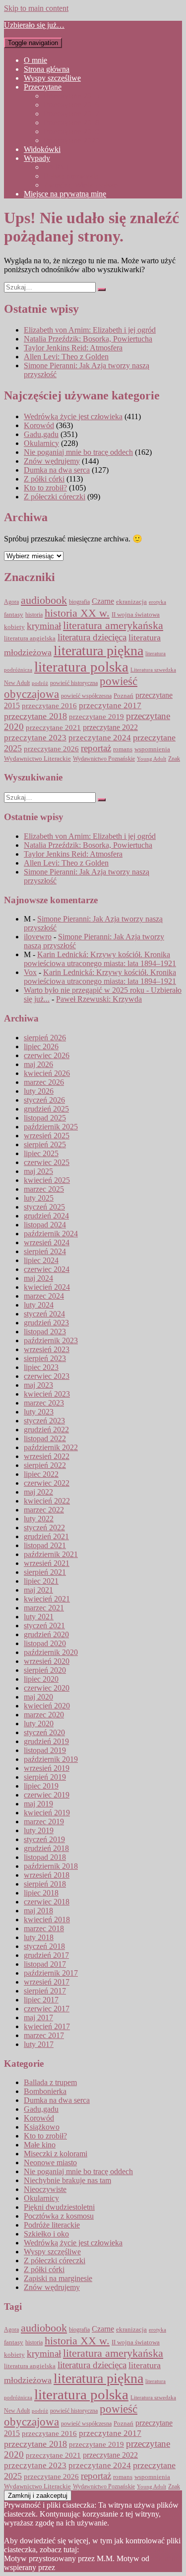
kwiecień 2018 (47, 1920)
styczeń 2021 (44, 1626)
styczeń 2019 (44, 1839)
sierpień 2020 (45, 1670)
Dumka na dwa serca (57, 470)
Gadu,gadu (41, 434)
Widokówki (42, 149)
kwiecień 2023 (47, 1394)
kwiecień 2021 (47, 1599)
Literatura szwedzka (153, 670)
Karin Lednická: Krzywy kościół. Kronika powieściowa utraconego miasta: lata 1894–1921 (100, 959)
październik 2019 (51, 1759)
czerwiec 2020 (47, 1688)
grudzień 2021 (46, 1536)
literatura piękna (98, 651)
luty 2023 (39, 1412)
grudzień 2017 (46, 1955)
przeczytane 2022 (110, 727)
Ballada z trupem (50, 2082)
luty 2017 (39, 2044)
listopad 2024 (45, 1225)
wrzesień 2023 (47, 1349)
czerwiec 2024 (47, 1269)
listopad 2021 (45, 1545)
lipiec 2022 (41, 1474)
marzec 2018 (44, 1928)
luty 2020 (39, 1724)
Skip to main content (36, 8)
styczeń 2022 (44, 1528)
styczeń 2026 (44, 1100)
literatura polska (81, 667)
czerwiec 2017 (47, 2009)
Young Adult (152, 759)
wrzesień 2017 (47, 1982)
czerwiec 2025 (47, 1162)
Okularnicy (41, 443)
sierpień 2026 (45, 1038)
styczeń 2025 (44, 1207)
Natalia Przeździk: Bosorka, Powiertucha (88, 339)
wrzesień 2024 (47, 1242)
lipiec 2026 (41, 1046)
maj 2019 (38, 1804)
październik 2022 (51, 1447)
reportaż (96, 748)
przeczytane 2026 (51, 749)
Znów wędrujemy (52, 461)
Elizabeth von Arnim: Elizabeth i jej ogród (90, 330)
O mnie (35, 60)
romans (123, 749)
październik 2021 (51, 1554)
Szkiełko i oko (46, 2234)
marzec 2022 (44, 1510)
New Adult (17, 683)
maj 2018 (38, 1911)
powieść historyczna (74, 683)
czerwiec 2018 (47, 1902)
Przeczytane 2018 (71, 122)
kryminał (44, 626)
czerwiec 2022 (47, 1483)
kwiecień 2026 (47, 1073)
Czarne (103, 601)
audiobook (44, 600)
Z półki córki (44, 479)
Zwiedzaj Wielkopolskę (81, 185)
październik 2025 (51, 1127)
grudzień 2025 (46, 1109)
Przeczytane (43, 87)
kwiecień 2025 (47, 1180)
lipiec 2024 (41, 1260)
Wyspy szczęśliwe (52, 78)
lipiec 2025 (41, 1153)
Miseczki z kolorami (56, 2154)
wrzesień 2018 (47, 1875)
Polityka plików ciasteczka (123, 2550)
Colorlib (164, 2558)
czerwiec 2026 (47, 1055)
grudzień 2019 (46, 1741)
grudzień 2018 (46, 1848)
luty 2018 (39, 1937)
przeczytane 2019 (96, 716)
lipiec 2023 (41, 1367)
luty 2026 (39, 1091)
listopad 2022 (45, 1438)
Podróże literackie (52, 2225)
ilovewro (38, 937)
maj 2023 (38, 1385)
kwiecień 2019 (47, 1813)
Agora (11, 602)
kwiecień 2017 (47, 2026)
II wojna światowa (136, 614)
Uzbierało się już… (34, 25)
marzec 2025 (44, 1189)
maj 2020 (38, 1697)
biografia (79, 602)
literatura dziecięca (92, 637)
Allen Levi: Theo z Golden (66, 357)
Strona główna (47, 69)
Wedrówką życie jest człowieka (73, 416)
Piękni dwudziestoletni (59, 2207)
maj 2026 (38, 1064)
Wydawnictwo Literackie (37, 758)
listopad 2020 (45, 1643)
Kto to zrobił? (45, 488)
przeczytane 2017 (110, 705)
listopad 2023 (45, 1332)
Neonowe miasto (50, 2163)
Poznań (124, 696)
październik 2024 (51, 1234)
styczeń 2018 (44, 1946)
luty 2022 (39, 1519)
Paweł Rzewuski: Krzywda (99, 999)
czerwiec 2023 (47, 1376)
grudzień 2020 (46, 1634)
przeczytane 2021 (53, 728)
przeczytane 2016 (49, 705)
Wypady (37, 158)
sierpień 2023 (45, 1358)
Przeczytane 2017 (71, 114)
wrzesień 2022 (47, 1456)
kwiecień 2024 (47, 1287)
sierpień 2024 (45, 1251)
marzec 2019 (44, 1822)
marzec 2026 (44, 1082)
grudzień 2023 (46, 1323)
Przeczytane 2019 (71, 131)
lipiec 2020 (41, 1679)
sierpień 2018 (45, 1884)
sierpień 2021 (45, 1572)
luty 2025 (39, 1198)
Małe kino (40, 2145)
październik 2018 (51, 1866)
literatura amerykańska (113, 626)
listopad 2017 (45, 1964)
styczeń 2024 (44, 1314)
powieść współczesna (86, 696)
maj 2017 (38, 2017)
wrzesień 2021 (47, 1563)
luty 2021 (39, 1617)
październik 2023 (51, 1340)
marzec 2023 (44, 1403)
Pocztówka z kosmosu (59, 2216)
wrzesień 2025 (47, 1136)
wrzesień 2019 (47, 1768)
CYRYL (57, 167)
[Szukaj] (102, 290)
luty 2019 (39, 1830)
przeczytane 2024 (100, 737)
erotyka (157, 602)
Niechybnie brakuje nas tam (67, 2180)
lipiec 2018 (41, 1893)
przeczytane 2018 (35, 716)
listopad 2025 (45, 1118)
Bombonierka (45, 2091)
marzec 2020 (44, 1715)
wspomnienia (152, 749)
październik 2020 (51, 1652)
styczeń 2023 (44, 1421)
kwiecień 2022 (47, 1501)
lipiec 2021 (41, 1581)
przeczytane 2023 (35, 738)
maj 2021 (38, 1590)
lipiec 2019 (41, 1786)
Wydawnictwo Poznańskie (104, 759)
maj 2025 (38, 1171)
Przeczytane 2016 (71, 105)
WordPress (74, 2567)
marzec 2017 (44, 2035)
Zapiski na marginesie (58, 2278)
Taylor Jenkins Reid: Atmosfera (73, 348)
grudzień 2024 (46, 1216)
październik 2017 (51, 1973)
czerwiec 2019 (47, 1795)
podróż (40, 683)
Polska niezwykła (71, 176)
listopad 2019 (45, 1750)
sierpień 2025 (45, 1144)
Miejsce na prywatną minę (65, 194)
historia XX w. (77, 613)
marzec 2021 (44, 1608)
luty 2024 (39, 1305)
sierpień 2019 (45, 1777)
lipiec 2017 (41, 2000)
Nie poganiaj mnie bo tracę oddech (78, 452)
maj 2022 (38, 1492)
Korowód (39, 425)
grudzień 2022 (46, 1430)
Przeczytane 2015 (71, 96)
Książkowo (42, 2127)
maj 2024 (38, 1278)
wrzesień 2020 (47, 1661)
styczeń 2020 (44, 1732)
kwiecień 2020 (47, 1706)
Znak (174, 759)
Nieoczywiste (45, 2189)
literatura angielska (30, 638)
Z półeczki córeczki (55, 497)
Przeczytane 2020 (71, 140)
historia (34, 615)
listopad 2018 (45, 1857)
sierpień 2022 (45, 1465)
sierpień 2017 (45, 1991)
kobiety (14, 627)
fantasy (14, 615)
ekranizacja (131, 602)
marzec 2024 (44, 1296)
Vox (30, 972)
